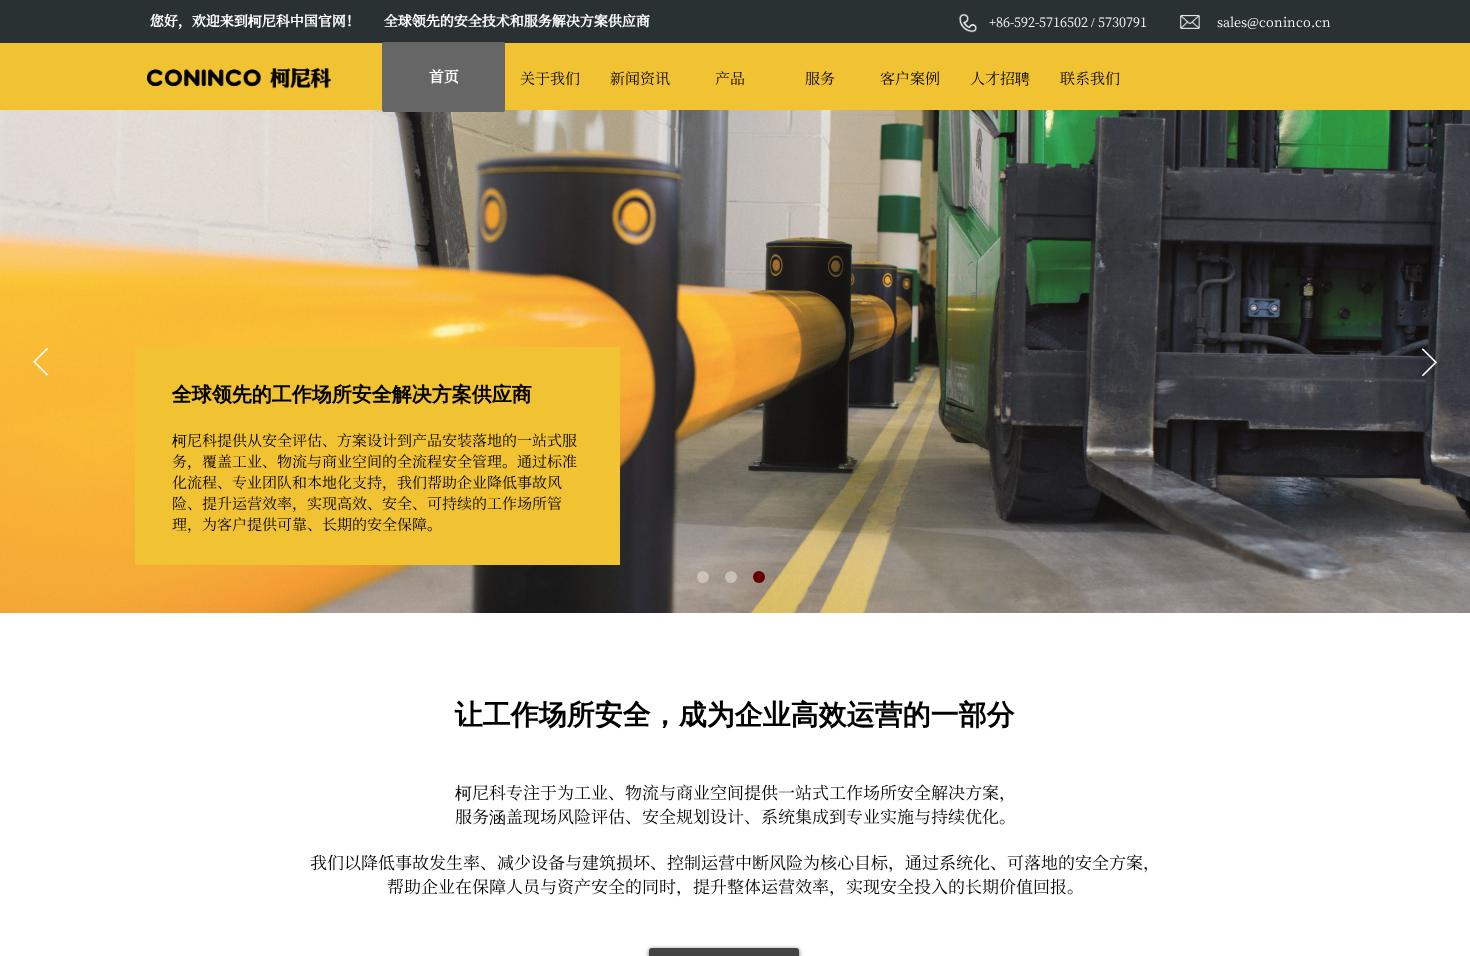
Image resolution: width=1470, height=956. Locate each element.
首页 (444, 75)
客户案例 (910, 77)
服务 (820, 77)
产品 (730, 77)
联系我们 (1090, 77)
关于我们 (550, 77)
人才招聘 (1000, 77)
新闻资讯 (640, 77)
